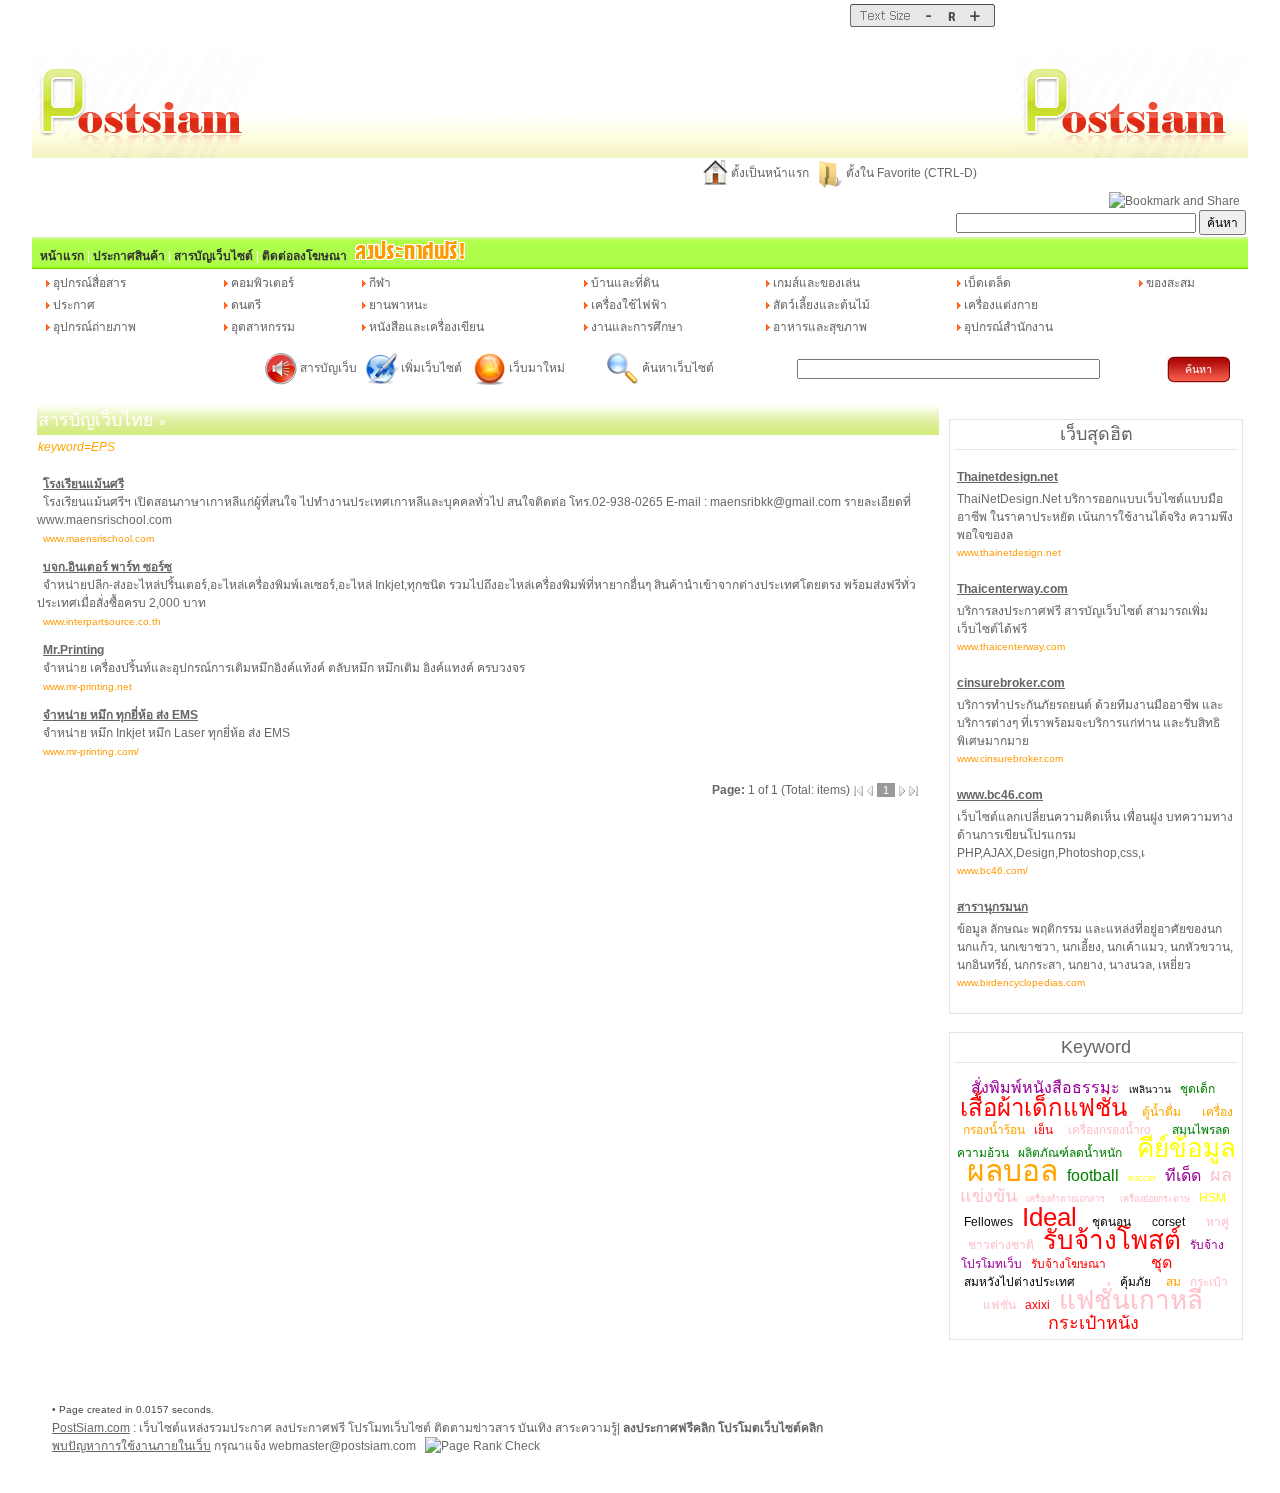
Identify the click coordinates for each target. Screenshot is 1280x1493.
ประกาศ (74, 305)
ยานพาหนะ (398, 305)
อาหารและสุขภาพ (820, 327)
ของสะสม (1170, 283)
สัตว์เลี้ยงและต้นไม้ (821, 305)
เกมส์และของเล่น (816, 283)
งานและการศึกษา (637, 327)
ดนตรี (246, 305)
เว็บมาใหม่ (537, 368)
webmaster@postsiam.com (344, 1446)
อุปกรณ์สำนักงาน (1008, 327)
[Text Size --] (928, 23)
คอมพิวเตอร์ (262, 283)
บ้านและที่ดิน (625, 283)
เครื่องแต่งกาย (1001, 305)
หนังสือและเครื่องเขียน (426, 327)
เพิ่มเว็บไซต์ (433, 368)
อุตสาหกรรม (263, 327)
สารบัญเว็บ (328, 368)
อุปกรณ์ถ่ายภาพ (94, 327)
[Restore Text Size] (951, 23)
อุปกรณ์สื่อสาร (89, 283)
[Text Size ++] (974, 23)
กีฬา (380, 283)
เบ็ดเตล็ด (987, 283)
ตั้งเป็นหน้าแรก (770, 173)
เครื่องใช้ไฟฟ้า (629, 305)
